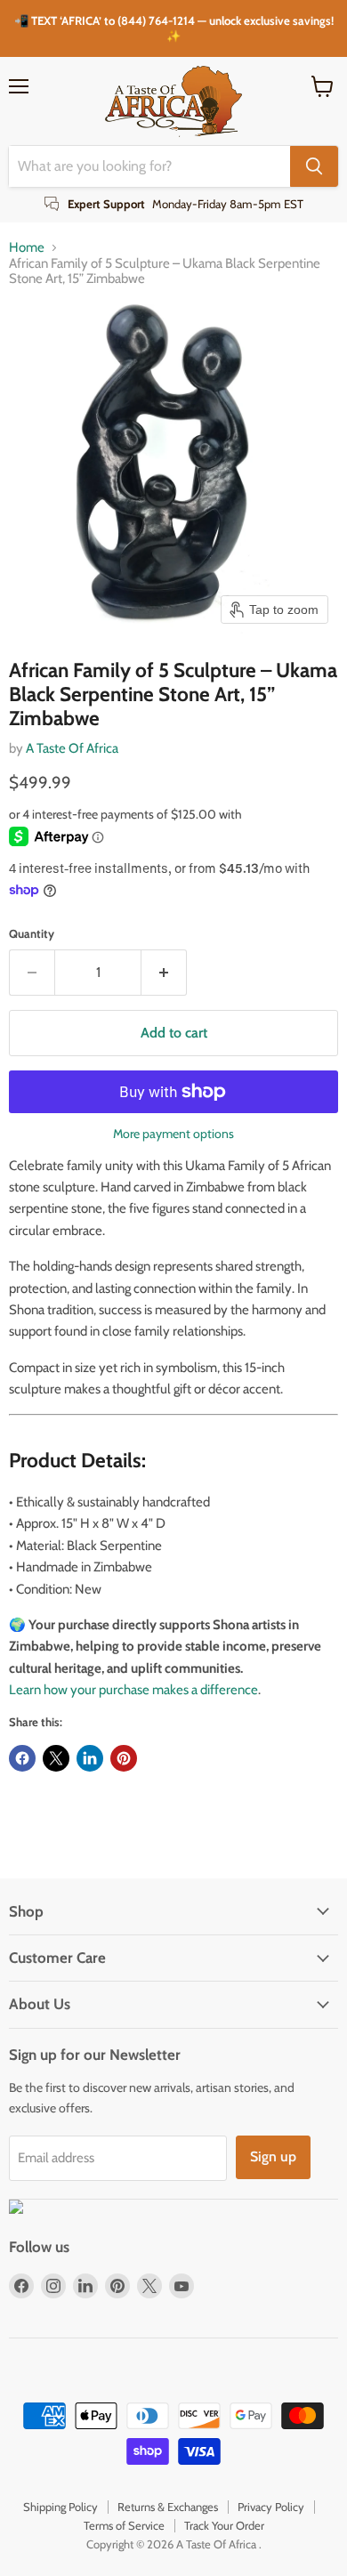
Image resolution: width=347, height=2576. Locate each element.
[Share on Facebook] (22, 1758)
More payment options (173, 1134)
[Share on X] (56, 1758)
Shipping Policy (61, 2507)
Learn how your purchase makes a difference (133, 1690)
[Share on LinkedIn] (90, 1758)
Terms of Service (124, 2525)
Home (27, 248)
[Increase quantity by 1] (164, 973)
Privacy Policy (271, 2507)
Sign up (273, 2156)
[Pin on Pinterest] (124, 1758)
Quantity (32, 934)
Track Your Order (224, 2525)
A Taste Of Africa (72, 748)
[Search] (314, 166)
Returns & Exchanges (168, 2507)
